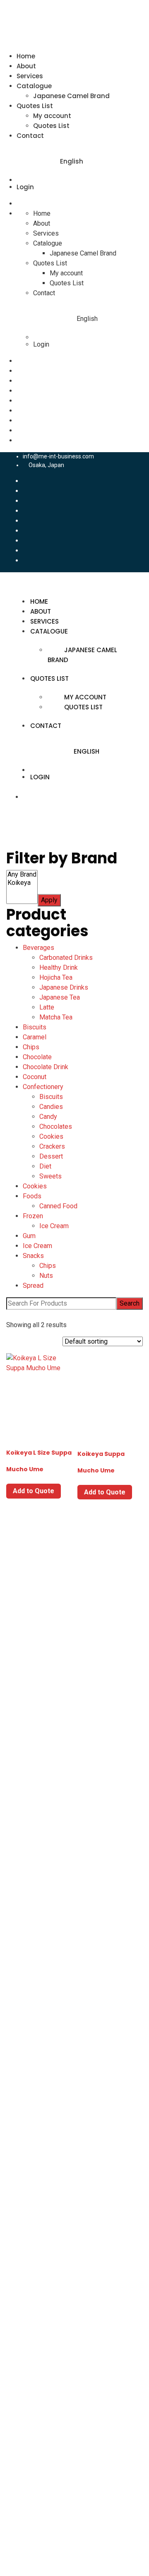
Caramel (35, 1037)
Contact (30, 136)
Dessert (51, 1156)
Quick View (39, 1416)
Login (25, 187)
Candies (51, 1107)
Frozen (33, 1216)
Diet (45, 1166)
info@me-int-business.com (58, 456)
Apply (49, 900)
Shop (30, 2266)
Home (26, 56)
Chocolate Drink (46, 1067)
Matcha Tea (56, 1017)
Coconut (35, 1077)
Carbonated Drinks (66, 958)
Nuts (46, 1276)
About (26, 66)
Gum (29, 1236)
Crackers (52, 1146)
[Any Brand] (22, 875)
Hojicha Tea (56, 977)
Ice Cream (54, 1226)
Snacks (33, 1256)
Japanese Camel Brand (71, 96)
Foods (32, 1196)
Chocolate (37, 1057)
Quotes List (35, 106)
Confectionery (43, 1087)
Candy (48, 1117)
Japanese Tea (60, 997)
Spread (33, 1286)
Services (30, 76)
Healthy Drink (59, 968)
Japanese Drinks (64, 987)
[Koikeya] (22, 883)
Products (36, 2216)
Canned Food (58, 1206)
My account (52, 116)
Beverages (38, 948)
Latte (47, 1007)
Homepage (39, 2167)
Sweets (50, 1176)
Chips (31, 1047)
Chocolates (56, 1127)
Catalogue (34, 86)
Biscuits (35, 1027)
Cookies (51, 1136)
